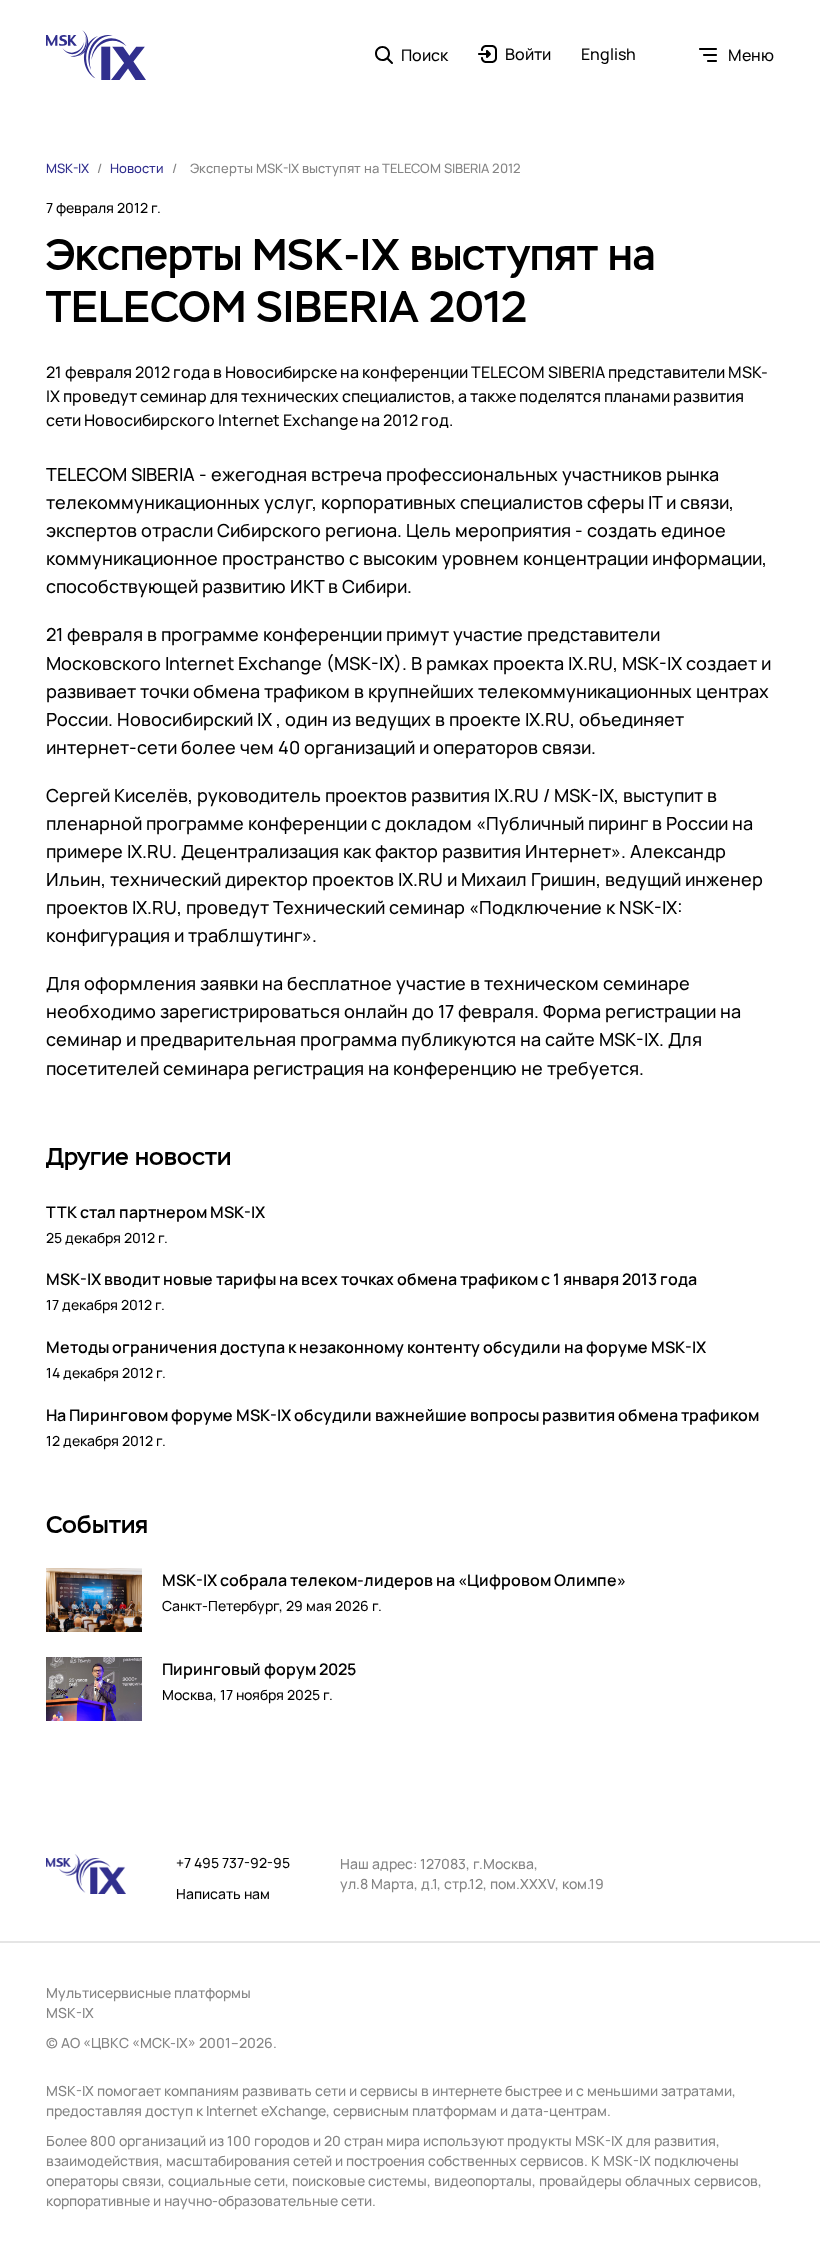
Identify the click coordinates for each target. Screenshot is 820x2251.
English (608, 55)
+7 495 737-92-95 (233, 1863)
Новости (137, 168)
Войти (528, 55)
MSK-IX (67, 168)
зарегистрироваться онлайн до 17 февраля (347, 1011)
